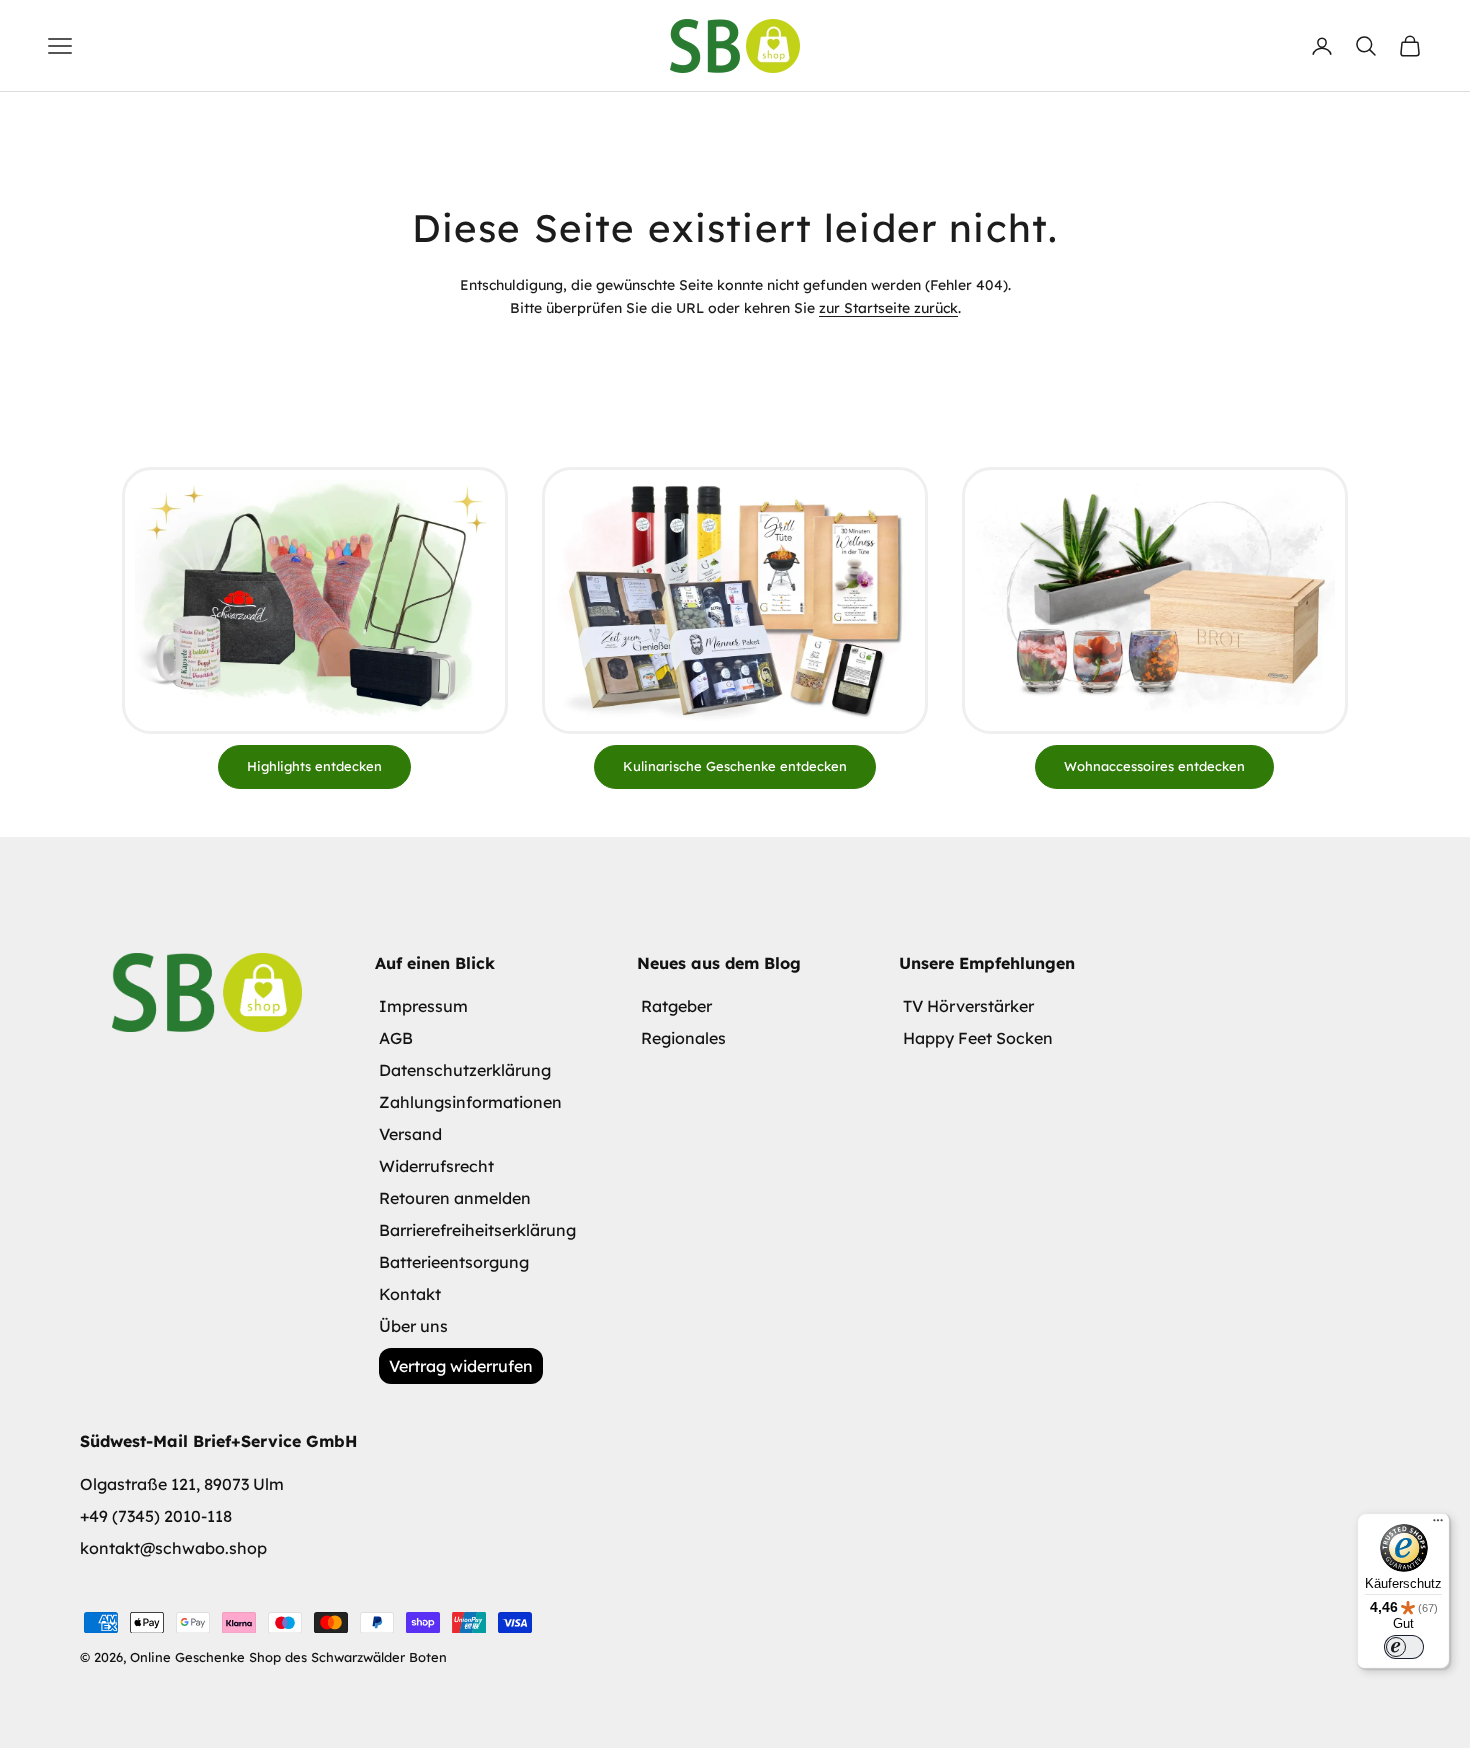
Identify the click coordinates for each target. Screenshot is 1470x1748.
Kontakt (410, 1294)
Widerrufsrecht (436, 1166)
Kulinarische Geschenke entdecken (735, 766)
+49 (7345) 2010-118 (156, 1516)
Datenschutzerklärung (465, 1070)
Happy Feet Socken (978, 1038)
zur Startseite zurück (888, 308)
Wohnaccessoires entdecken (1154, 766)
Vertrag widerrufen (461, 1366)
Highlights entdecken (314, 766)
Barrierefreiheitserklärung (477, 1230)
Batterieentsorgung (454, 1262)
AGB (396, 1038)
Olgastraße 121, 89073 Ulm (182, 1484)
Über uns (413, 1326)
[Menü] (1438, 1525)
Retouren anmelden (455, 1198)
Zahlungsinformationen (470, 1102)
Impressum (423, 1006)
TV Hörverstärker (968, 1006)
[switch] (1404, 1647)
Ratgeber (676, 1006)
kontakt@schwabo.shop (173, 1548)
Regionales (683, 1038)
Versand (410, 1134)
